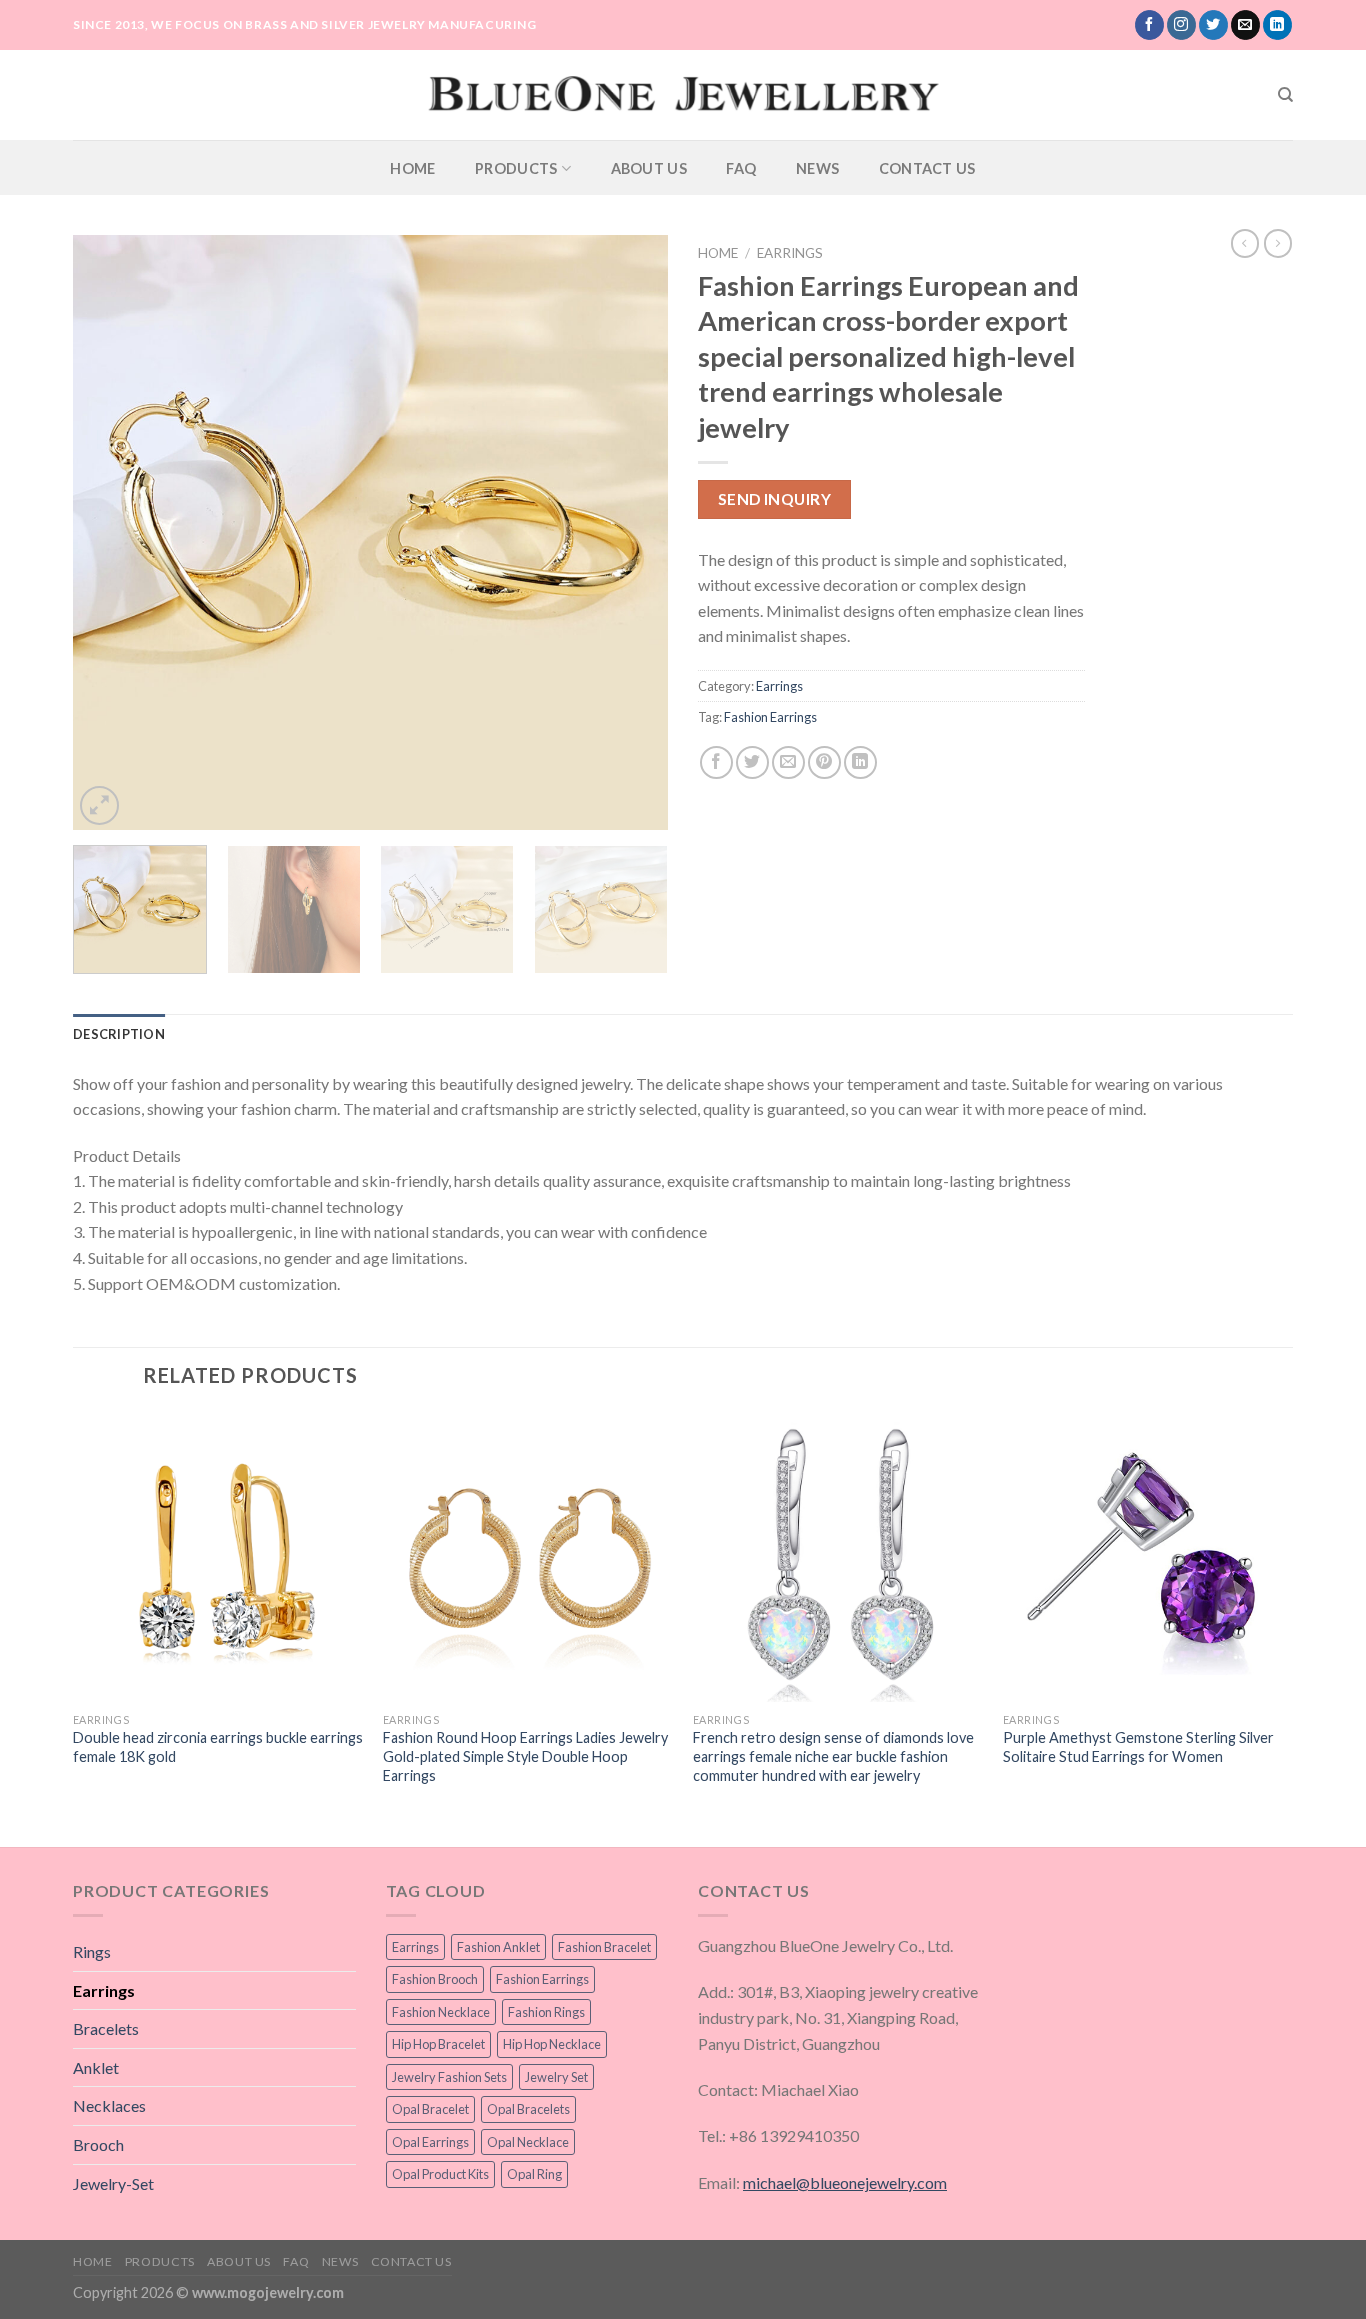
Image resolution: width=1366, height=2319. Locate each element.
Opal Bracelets (528, 2109)
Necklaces (109, 2105)
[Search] (1285, 95)
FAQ (741, 168)
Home (412, 168)
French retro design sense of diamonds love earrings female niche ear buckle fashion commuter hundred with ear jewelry (833, 1756)
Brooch (98, 2144)
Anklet (96, 2067)
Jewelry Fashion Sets (449, 2077)
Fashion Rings (546, 2012)
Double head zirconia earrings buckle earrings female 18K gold (218, 1747)
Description (119, 1034)
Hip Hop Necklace (552, 2044)
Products (516, 168)
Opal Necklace (528, 2142)
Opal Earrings (430, 2142)
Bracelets (106, 2028)
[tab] (119, 1034)
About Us (649, 168)
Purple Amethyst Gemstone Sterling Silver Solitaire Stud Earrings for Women (1138, 1747)
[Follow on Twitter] (1213, 25)
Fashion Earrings (770, 717)
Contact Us (927, 168)
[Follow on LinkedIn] (1277, 25)
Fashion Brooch (435, 1979)
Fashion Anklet (498, 1947)
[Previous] (110, 532)
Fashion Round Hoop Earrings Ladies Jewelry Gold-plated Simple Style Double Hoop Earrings (525, 1756)
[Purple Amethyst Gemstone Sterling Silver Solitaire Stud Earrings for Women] (1148, 1557)
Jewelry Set (556, 2077)
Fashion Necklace (441, 2012)
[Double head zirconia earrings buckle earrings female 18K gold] (218, 1557)
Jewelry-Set (113, 2183)
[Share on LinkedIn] (860, 762)
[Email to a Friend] (788, 762)
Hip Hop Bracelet (438, 2044)
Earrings (790, 253)
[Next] (631, 532)
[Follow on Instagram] (1181, 25)
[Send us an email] (1245, 25)
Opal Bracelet (430, 2109)
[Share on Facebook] (716, 762)
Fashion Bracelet (604, 1947)
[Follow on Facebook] (1149, 25)
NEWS (817, 168)
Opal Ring (534, 2174)
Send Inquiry (775, 499)
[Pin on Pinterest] (824, 762)
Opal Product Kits (440, 2174)
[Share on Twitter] (752, 762)
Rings (92, 1951)
